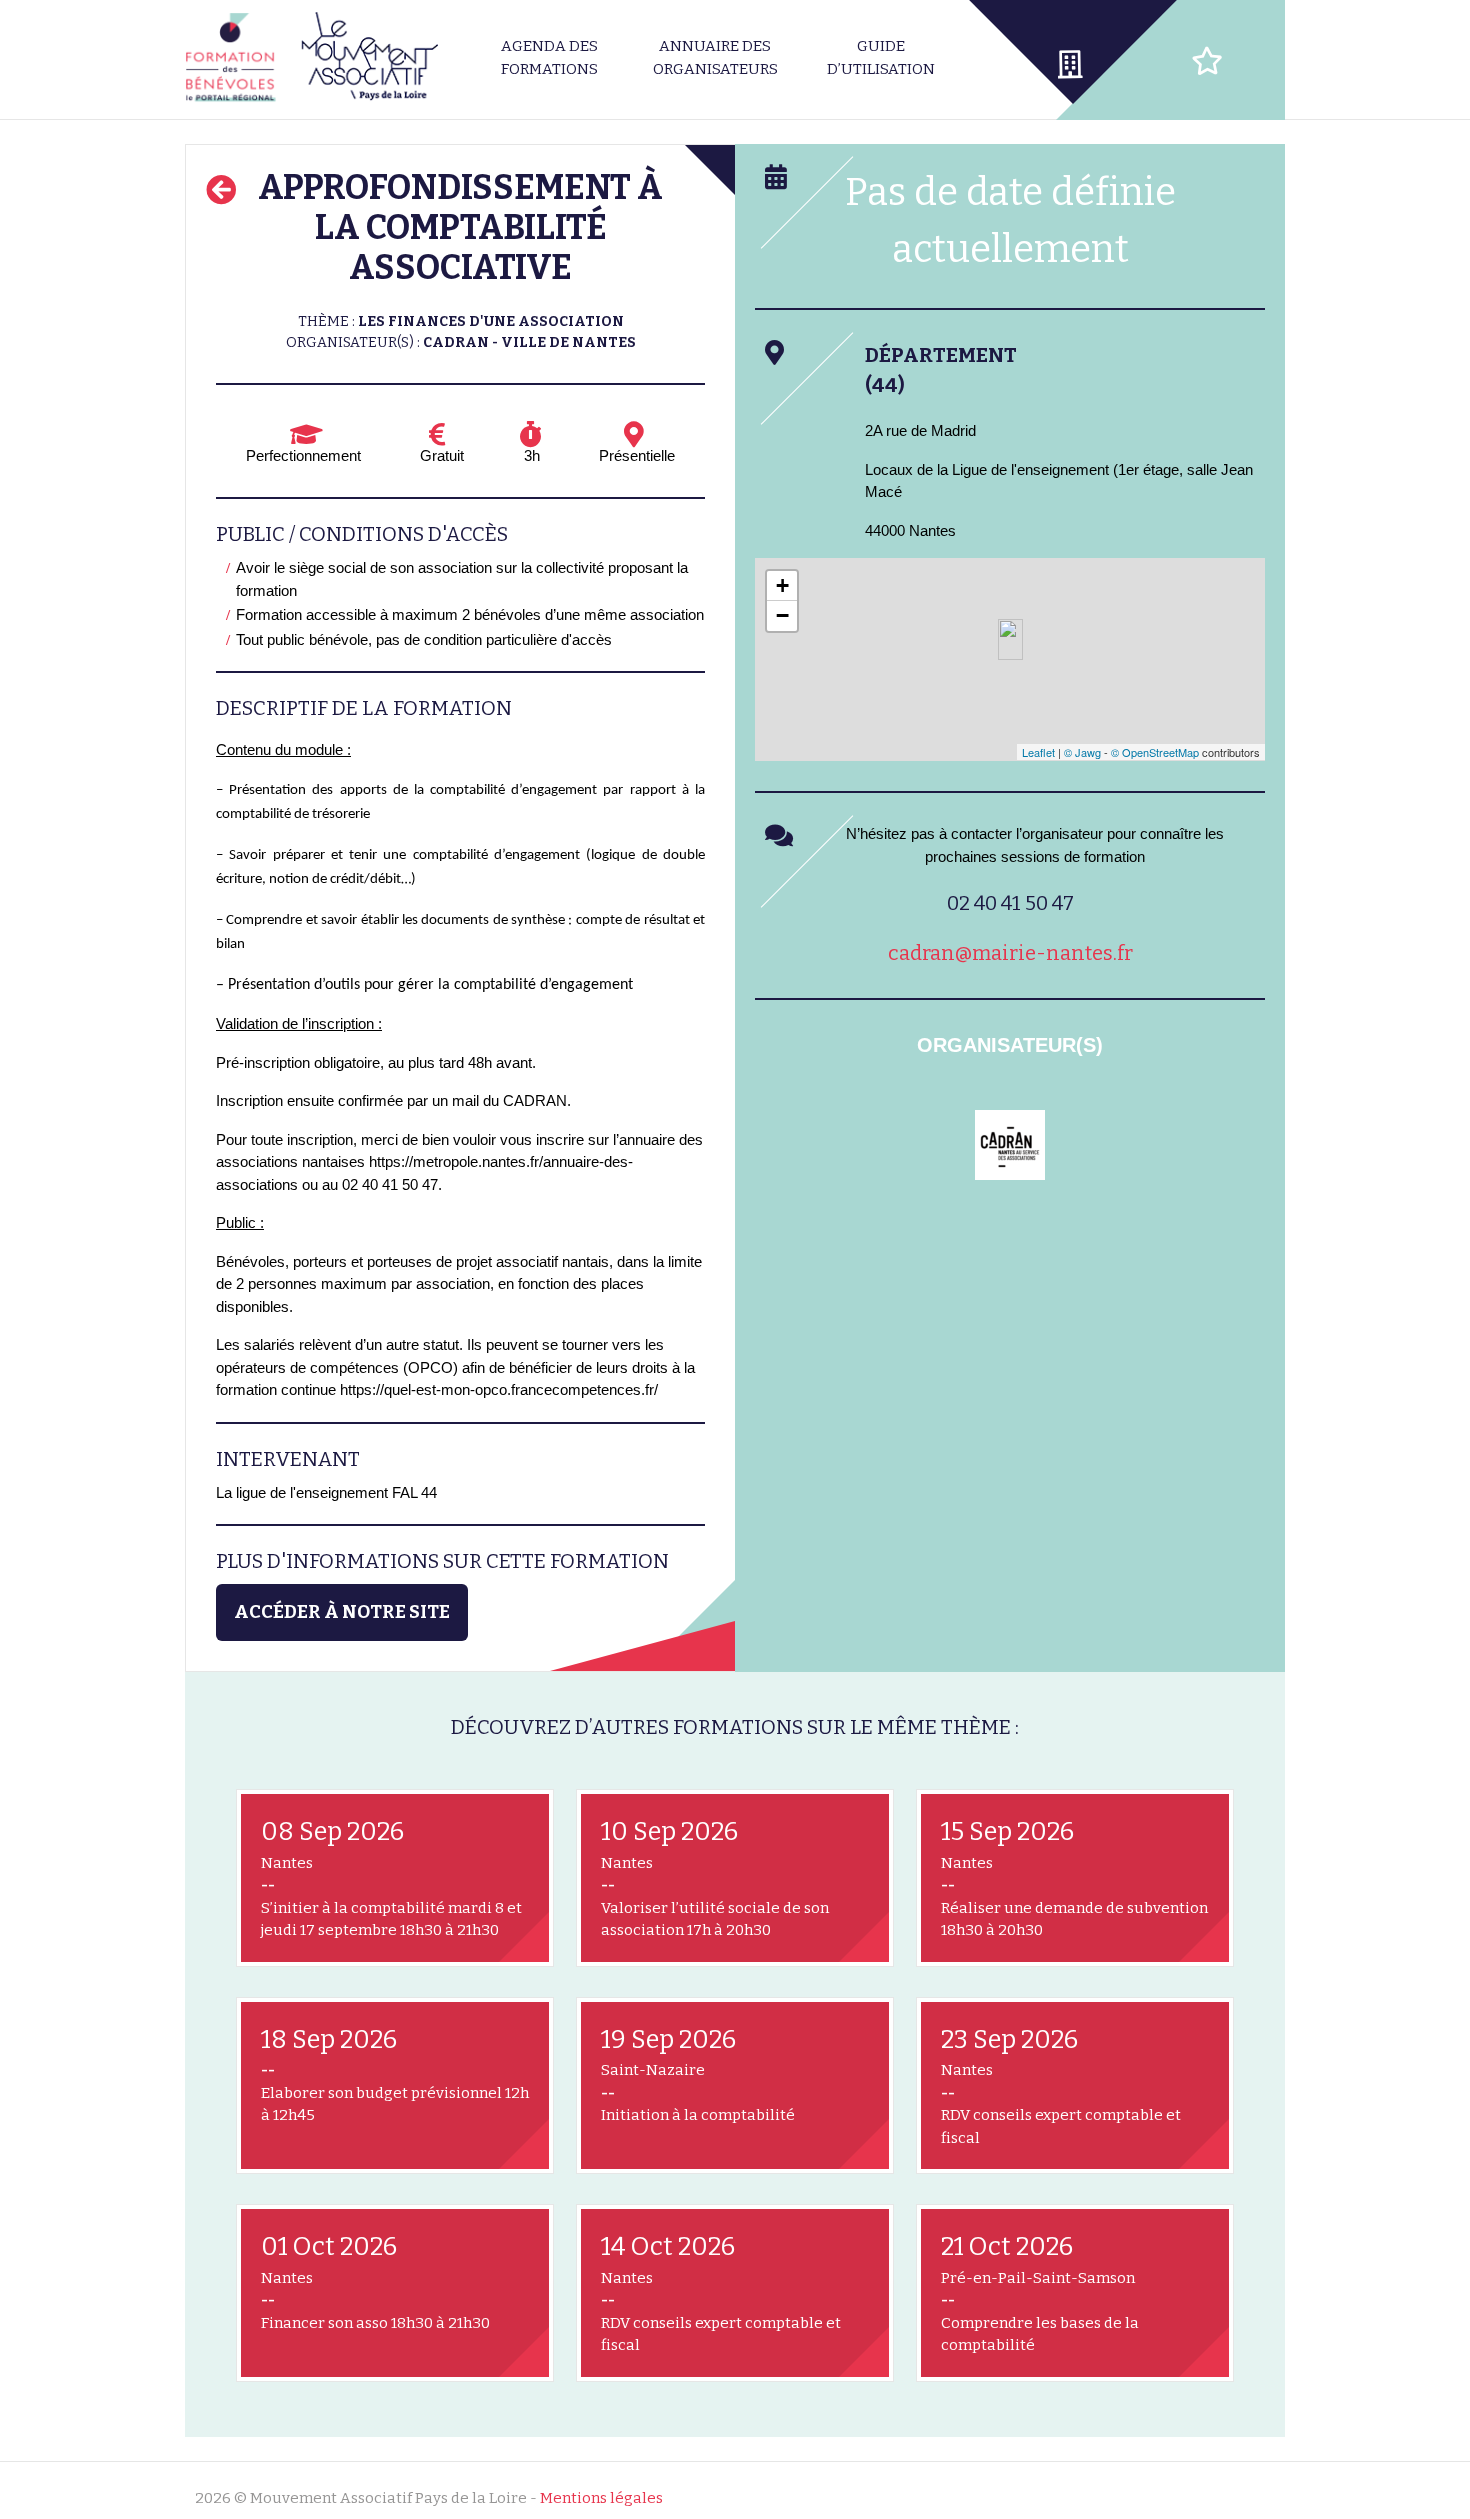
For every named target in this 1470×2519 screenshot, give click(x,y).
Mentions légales (601, 2498)
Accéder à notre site (342, 1612)
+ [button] (782, 585)
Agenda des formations (549, 57)
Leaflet (1038, 752)
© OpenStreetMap (1155, 752)
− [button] (782, 615)
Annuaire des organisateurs (715, 57)
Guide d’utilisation (881, 57)
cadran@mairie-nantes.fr (1010, 953)
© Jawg (1082, 752)
